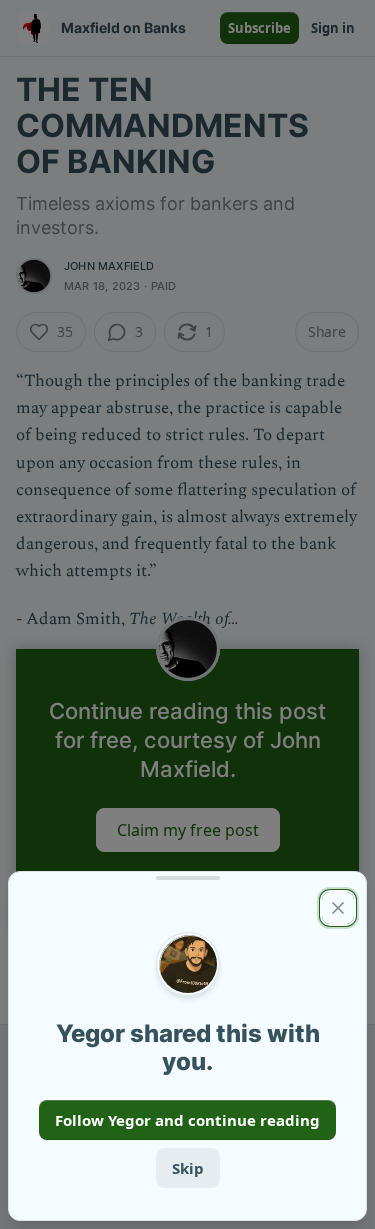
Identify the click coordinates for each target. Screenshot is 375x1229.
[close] (338, 908)
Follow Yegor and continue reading (187, 1120)
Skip (188, 1168)
